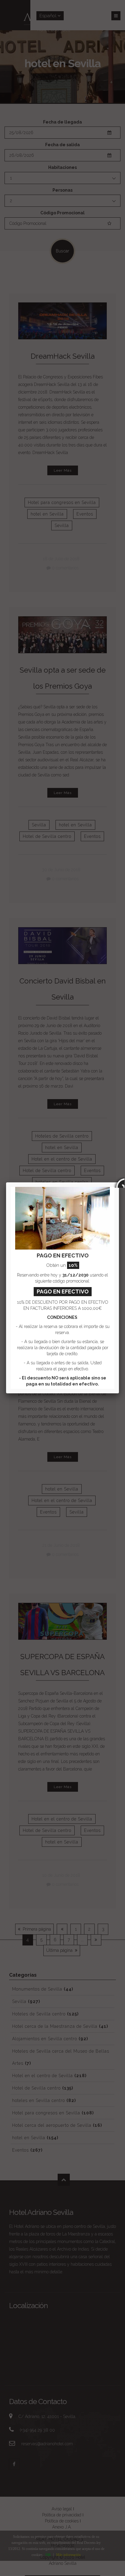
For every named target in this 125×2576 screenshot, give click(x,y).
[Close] (119, 1182)
